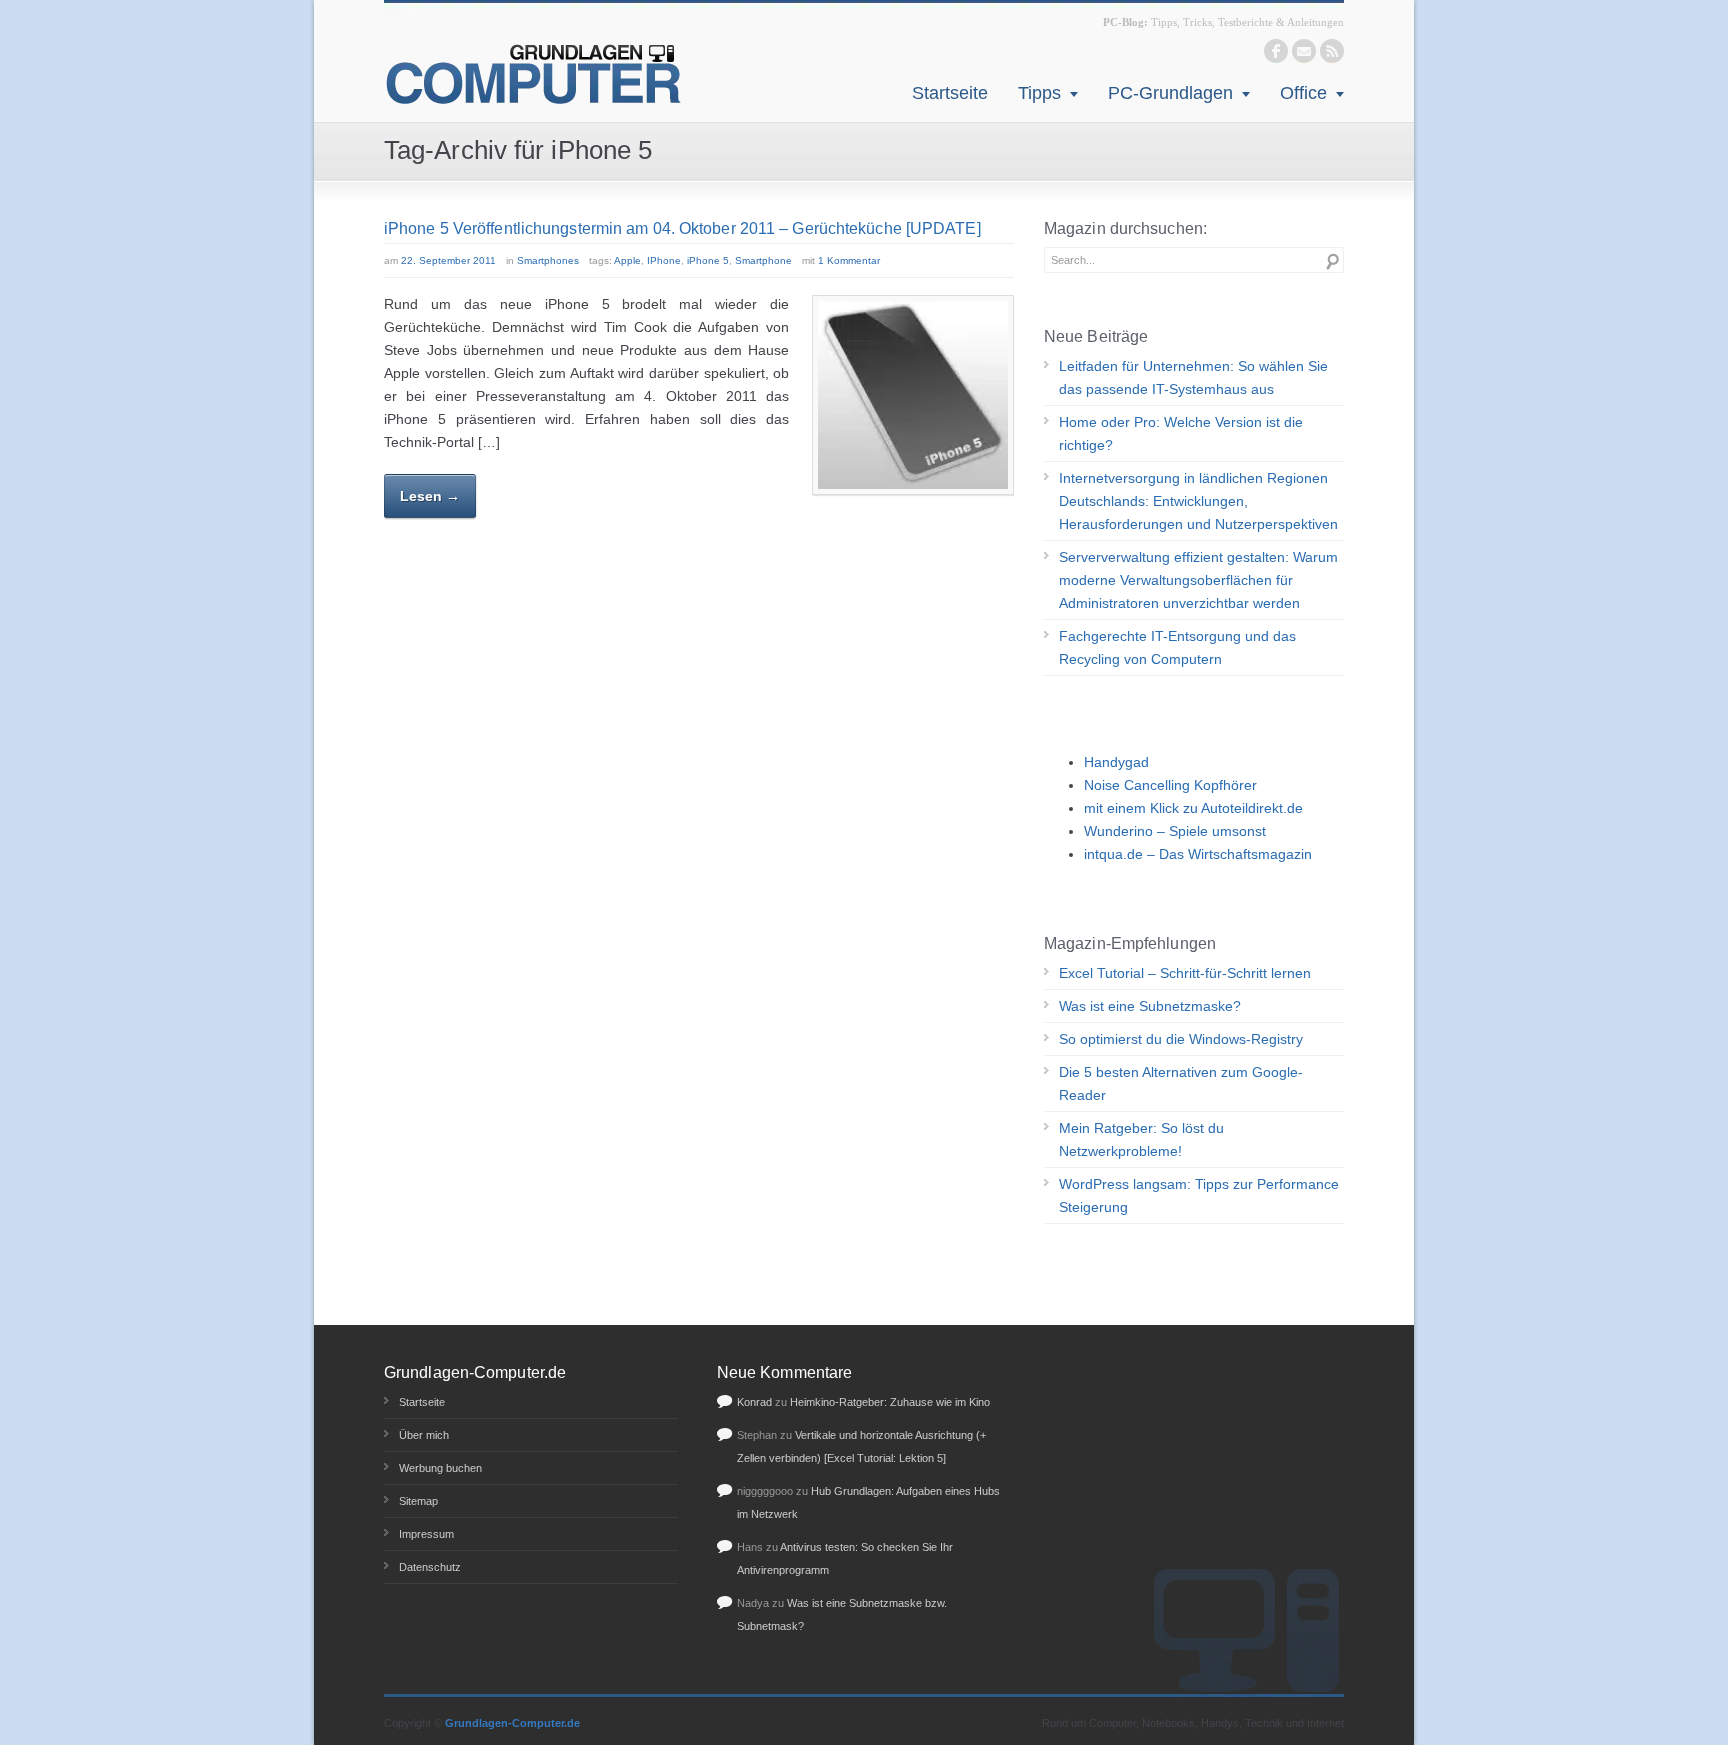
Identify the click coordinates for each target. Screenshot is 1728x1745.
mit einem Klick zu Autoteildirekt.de (1193, 808)
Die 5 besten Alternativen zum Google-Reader (1181, 1083)
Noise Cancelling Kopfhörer (1170, 785)
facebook (1276, 51)
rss (1332, 51)
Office (1303, 93)
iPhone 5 (708, 260)
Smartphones (548, 260)
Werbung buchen (440, 1468)
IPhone (664, 260)
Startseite (950, 93)
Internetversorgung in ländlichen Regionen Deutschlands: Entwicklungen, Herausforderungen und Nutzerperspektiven (1198, 501)
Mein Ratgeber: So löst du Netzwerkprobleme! (1141, 1139)
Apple (627, 260)
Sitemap (418, 1501)
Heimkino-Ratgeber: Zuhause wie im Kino (890, 1402)
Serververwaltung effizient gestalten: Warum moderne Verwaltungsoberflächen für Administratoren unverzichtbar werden (1198, 580)
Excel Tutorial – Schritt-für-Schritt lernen (1185, 973)
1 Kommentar (849, 260)
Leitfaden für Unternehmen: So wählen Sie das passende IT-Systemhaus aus (1193, 377)
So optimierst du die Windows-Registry (1181, 1039)
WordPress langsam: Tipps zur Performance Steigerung (1199, 1195)
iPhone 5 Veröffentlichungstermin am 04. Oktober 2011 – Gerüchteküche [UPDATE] (682, 228)
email (1304, 51)
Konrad (754, 1402)
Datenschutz (430, 1567)
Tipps (1039, 93)
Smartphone (763, 260)
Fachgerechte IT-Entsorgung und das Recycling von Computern (1177, 647)
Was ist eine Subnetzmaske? (1150, 1006)
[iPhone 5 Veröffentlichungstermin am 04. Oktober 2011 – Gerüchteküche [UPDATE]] (913, 395)
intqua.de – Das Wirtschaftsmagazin (1198, 854)
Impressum (426, 1534)
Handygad (1116, 762)
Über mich (424, 1435)
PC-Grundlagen (1170, 93)
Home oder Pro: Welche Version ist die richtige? (1181, 433)
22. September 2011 (448, 260)
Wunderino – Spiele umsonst (1175, 831)
